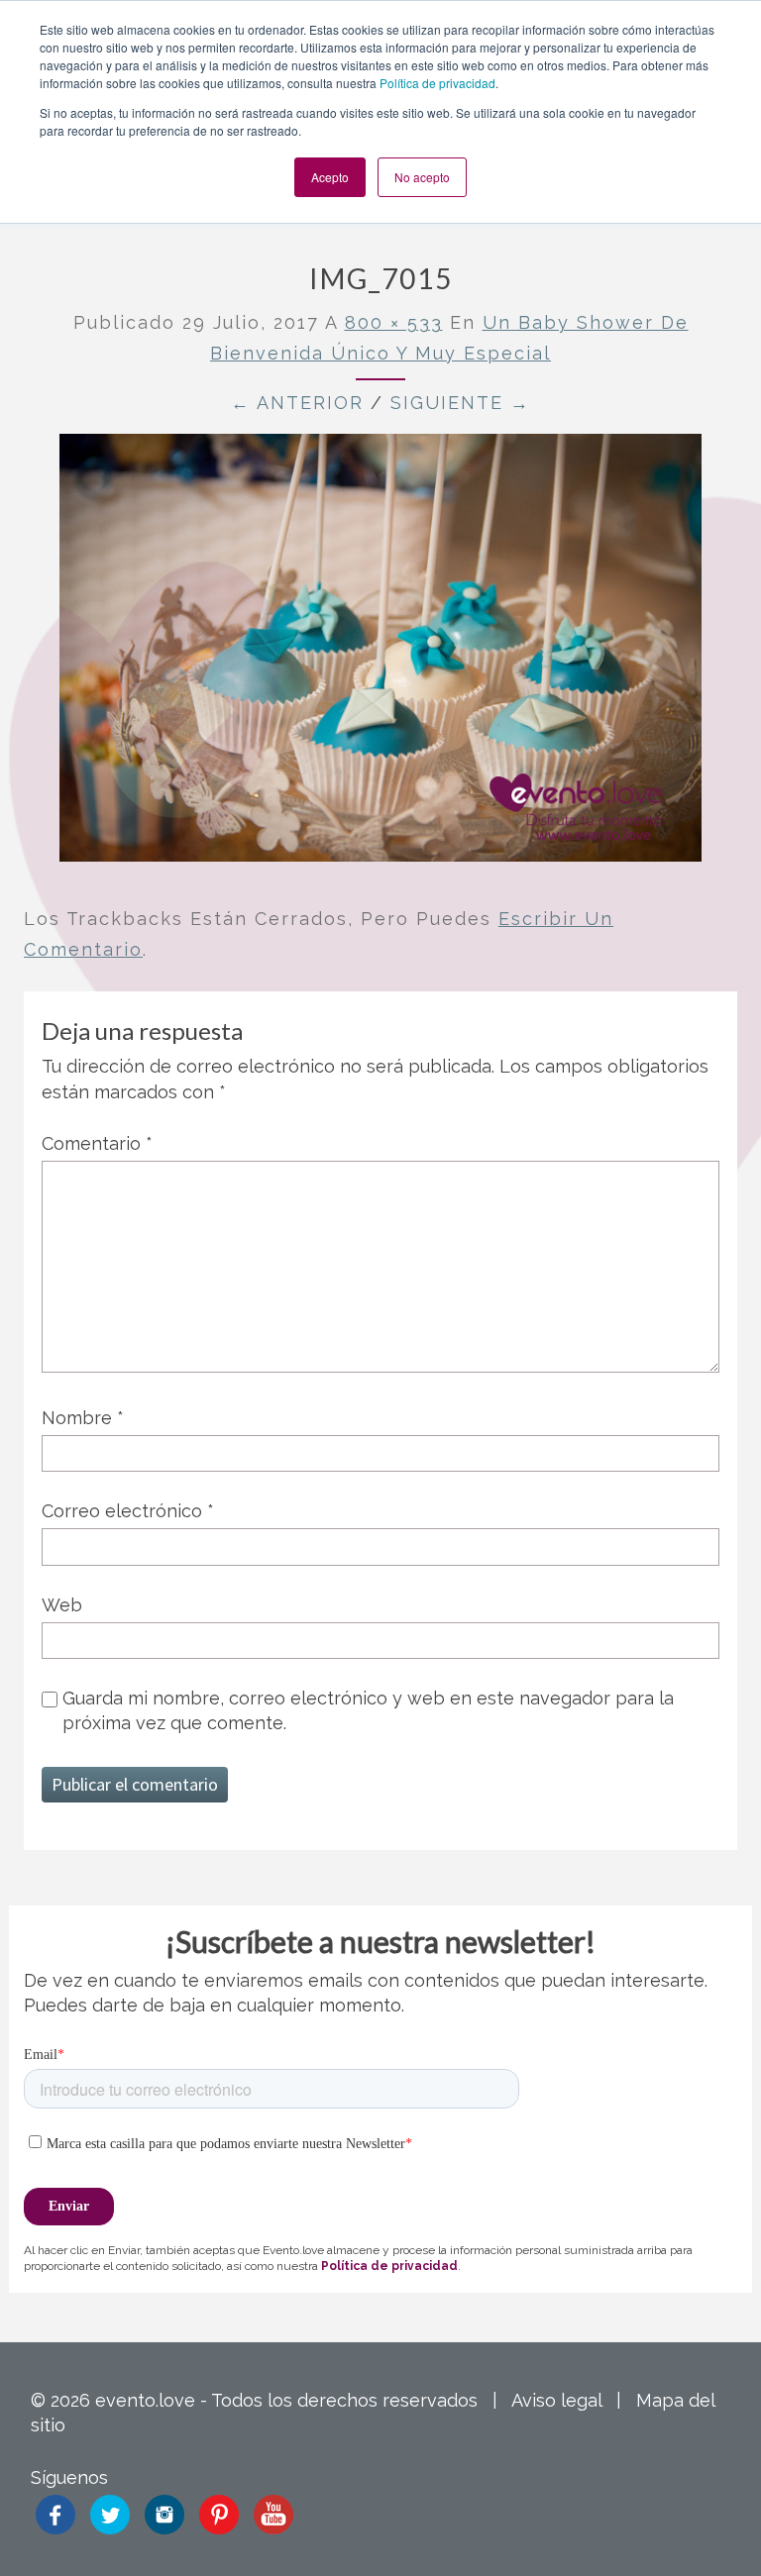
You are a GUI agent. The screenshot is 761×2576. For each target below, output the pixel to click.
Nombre (83, 1418)
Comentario (97, 1143)
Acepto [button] (330, 177)
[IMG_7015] (380, 655)
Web (62, 1605)
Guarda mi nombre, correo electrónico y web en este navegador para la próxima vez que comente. (368, 1710)
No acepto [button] (422, 177)
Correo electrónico (128, 1511)
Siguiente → (460, 403)
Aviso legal (556, 2400)
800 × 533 (394, 322)
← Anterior (297, 403)
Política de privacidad (437, 83)
